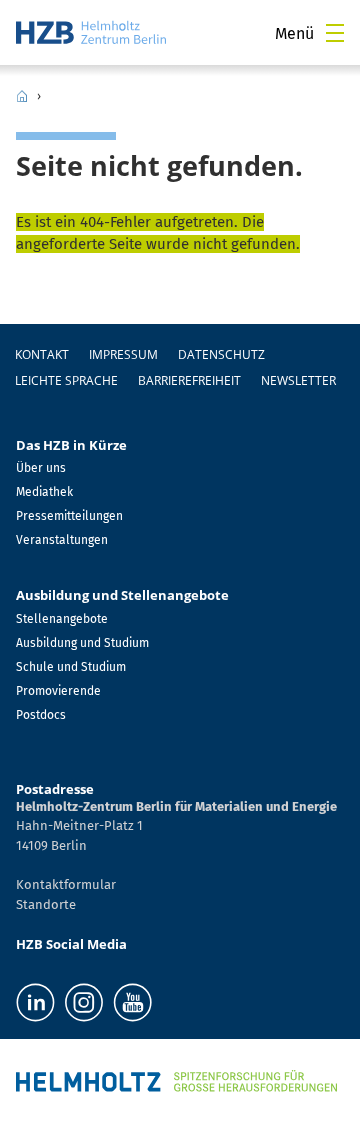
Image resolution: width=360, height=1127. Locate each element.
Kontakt (42, 354)
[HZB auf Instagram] (84, 1002)
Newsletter (298, 380)
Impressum (123, 354)
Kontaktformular (66, 884)
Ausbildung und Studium (82, 643)
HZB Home (22, 96)
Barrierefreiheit (189, 380)
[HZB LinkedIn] (35, 1002)
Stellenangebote (62, 619)
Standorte (46, 904)
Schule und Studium (71, 667)
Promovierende (58, 691)
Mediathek (44, 492)
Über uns (41, 468)
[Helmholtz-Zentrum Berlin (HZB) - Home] (91, 32)
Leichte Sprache (66, 380)
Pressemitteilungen (69, 516)
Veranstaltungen (62, 540)
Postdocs (41, 715)
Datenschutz (221, 354)
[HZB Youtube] (132, 1002)
